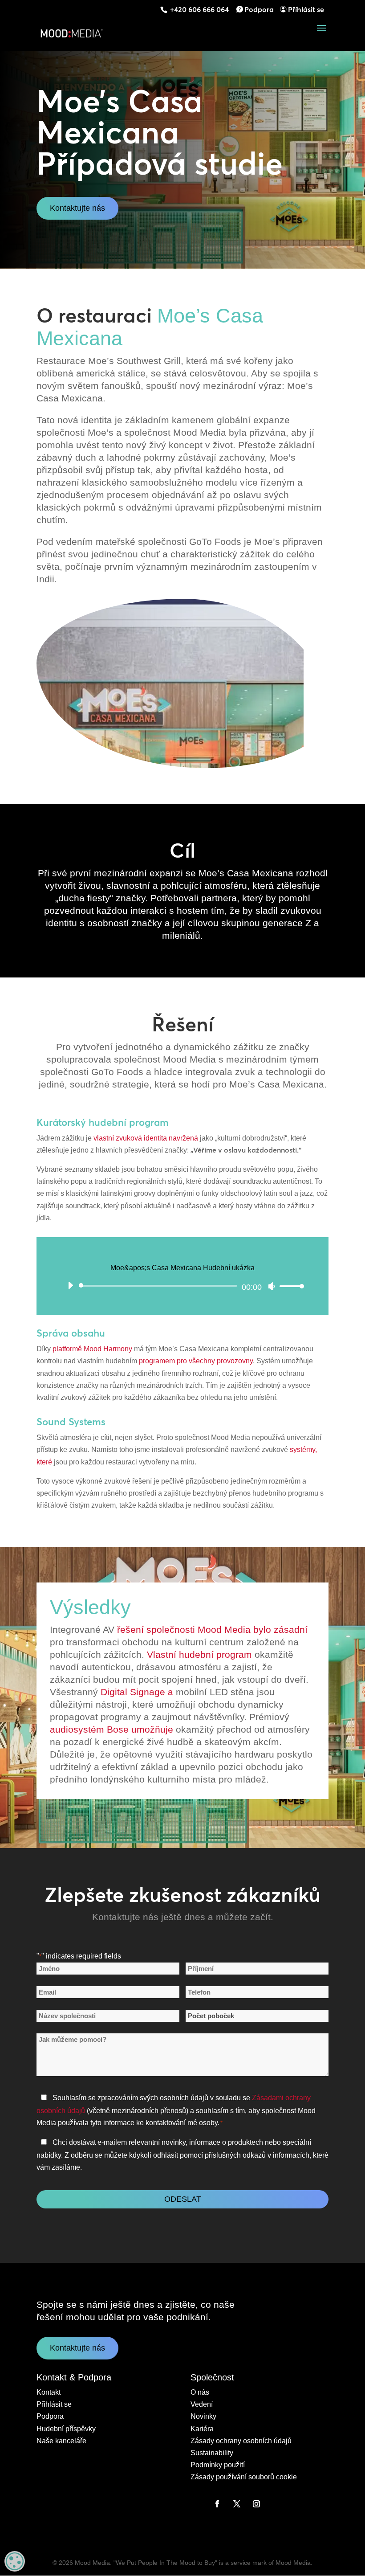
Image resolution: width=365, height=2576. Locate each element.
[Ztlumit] (272, 1286)
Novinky (203, 2416)
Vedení (202, 2404)
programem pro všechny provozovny (196, 1361)
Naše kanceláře (61, 2441)
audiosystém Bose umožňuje (112, 1729)
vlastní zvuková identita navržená (146, 1138)
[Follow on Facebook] (217, 2504)
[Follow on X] (237, 2504)
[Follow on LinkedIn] (198, 2504)
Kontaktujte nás (77, 208)
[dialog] (15, 2561)
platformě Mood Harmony (92, 1349)
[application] (182, 1286)
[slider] (289, 1286)
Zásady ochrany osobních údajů (241, 2441)
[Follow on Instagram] (256, 2504)
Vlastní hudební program (199, 1654)
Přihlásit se (54, 2404)
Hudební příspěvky (66, 2429)
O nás (200, 2392)
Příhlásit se (306, 9)
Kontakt (49, 2392)
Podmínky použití (218, 2465)
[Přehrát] (70, 1285)
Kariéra (202, 2429)
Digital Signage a (137, 1692)
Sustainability (212, 2453)
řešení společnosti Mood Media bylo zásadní (212, 1629)
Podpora (259, 9)
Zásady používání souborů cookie (244, 2477)
